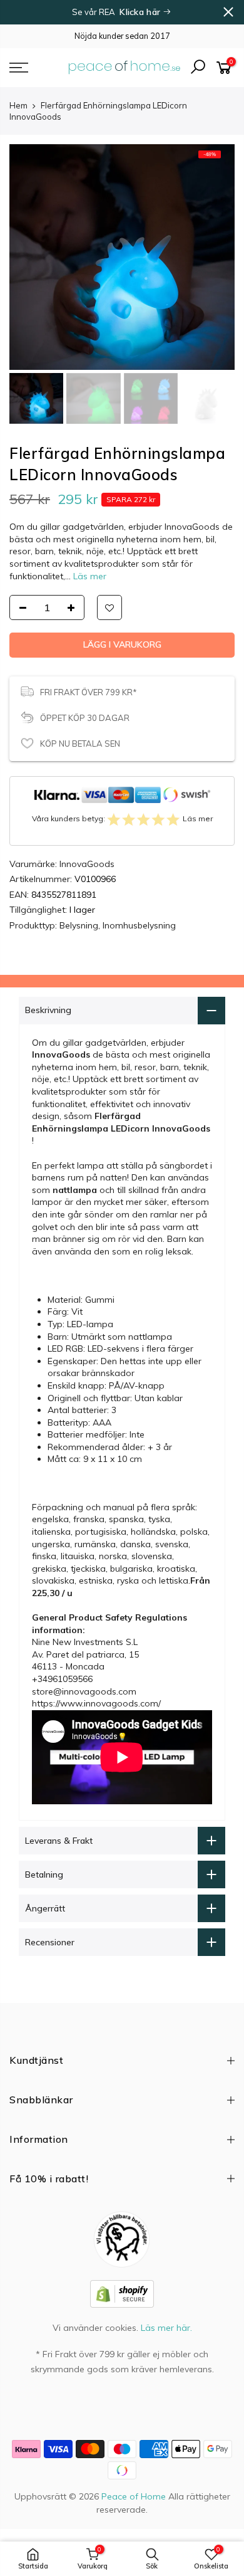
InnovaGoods (87, 893)
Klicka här (141, 12)
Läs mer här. (166, 2357)
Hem (18, 105)
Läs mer (89, 576)
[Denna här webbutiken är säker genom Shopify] (122, 2322)
